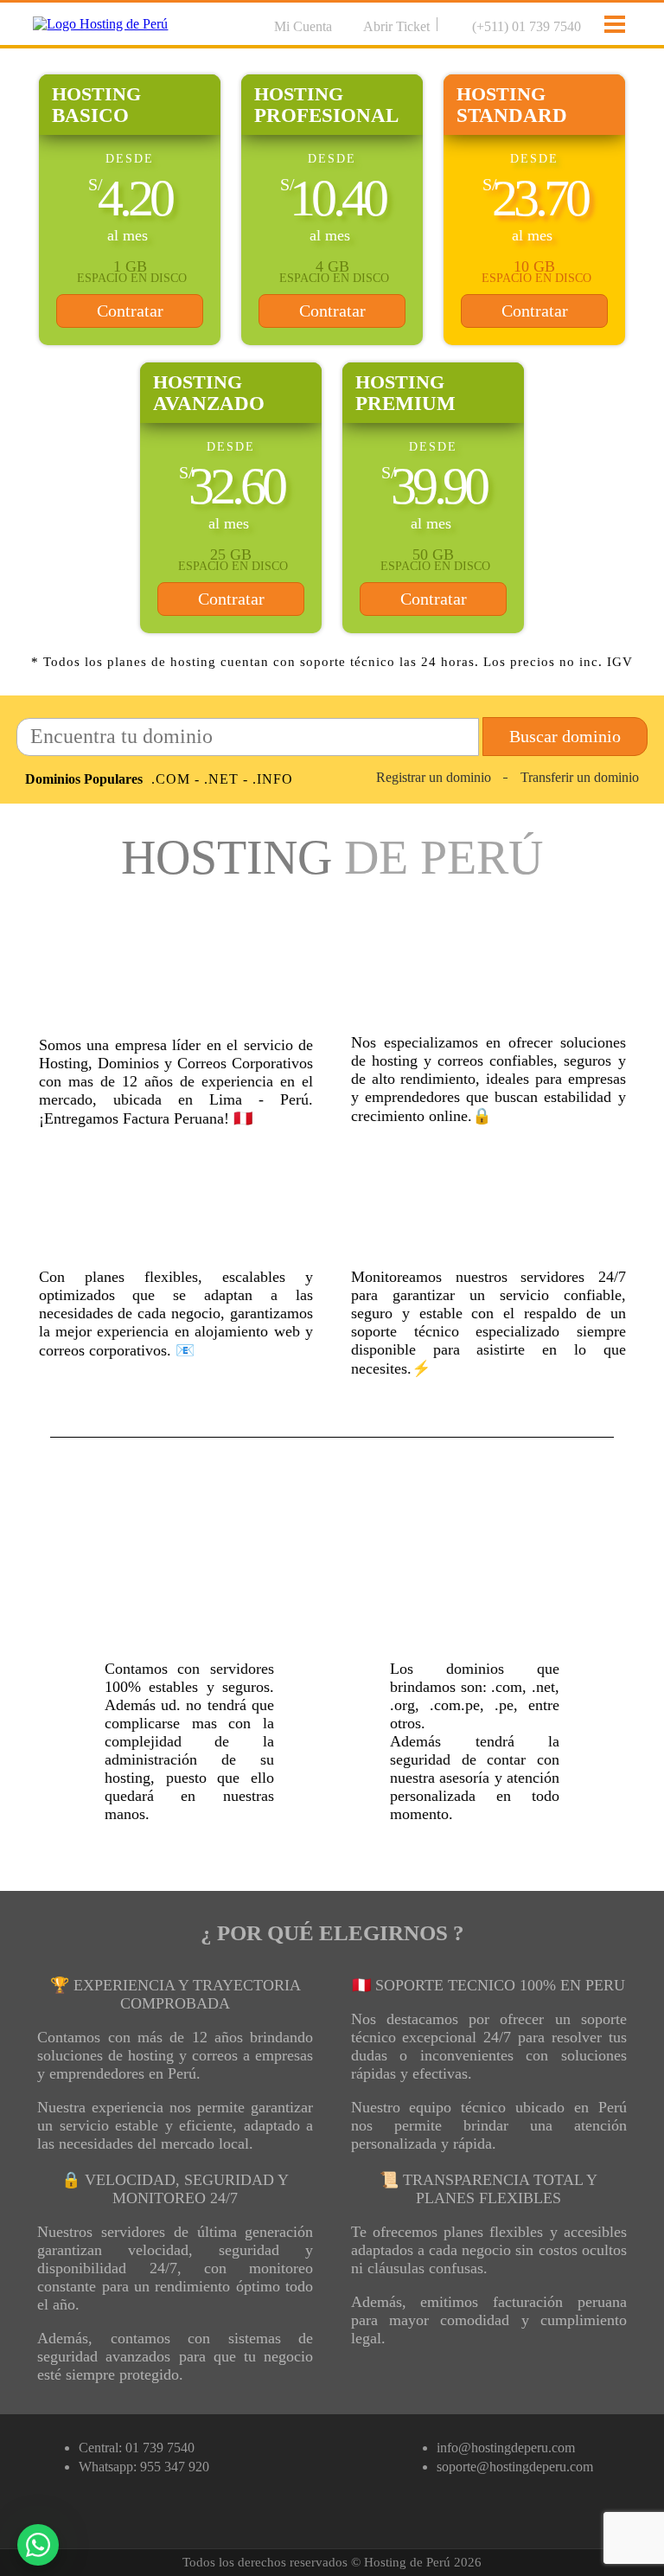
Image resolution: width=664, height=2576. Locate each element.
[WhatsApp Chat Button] (38, 2545)
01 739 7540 (160, 2448)
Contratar (130, 311)
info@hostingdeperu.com (506, 2448)
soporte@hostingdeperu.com (515, 2467)
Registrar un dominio (434, 777)
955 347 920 (175, 2467)
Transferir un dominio (580, 777)
